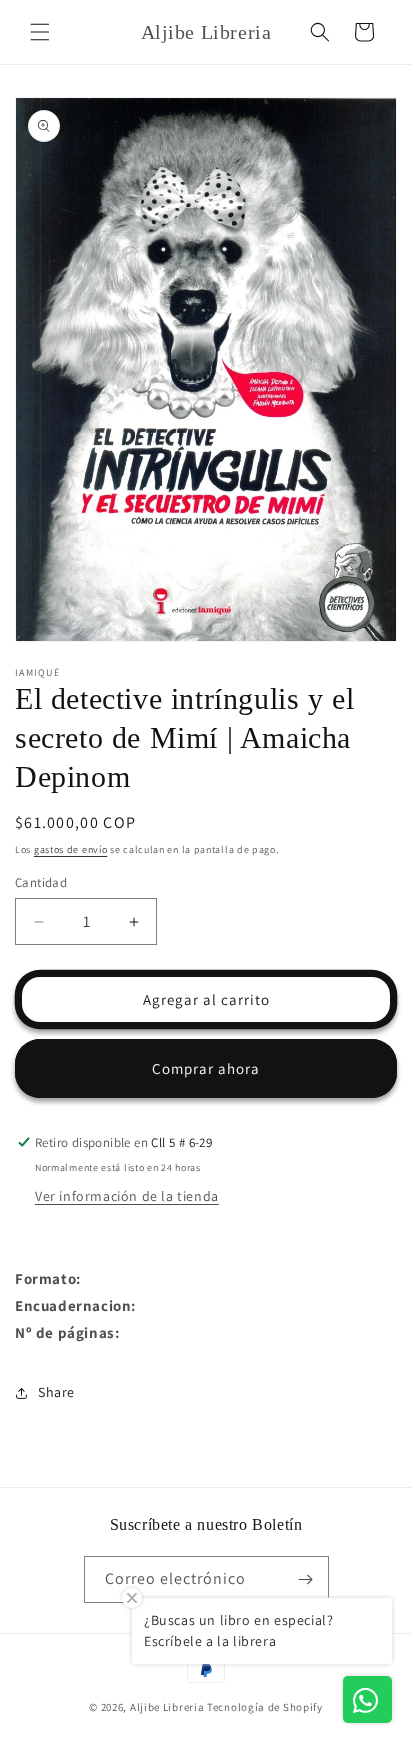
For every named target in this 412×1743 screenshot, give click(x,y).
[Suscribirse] (306, 1579)
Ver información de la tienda (127, 1196)
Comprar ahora (206, 1068)
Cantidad (41, 882)
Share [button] (56, 1392)
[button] (40, 32)
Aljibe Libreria (167, 1707)
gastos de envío (71, 849)
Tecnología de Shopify (265, 1707)
